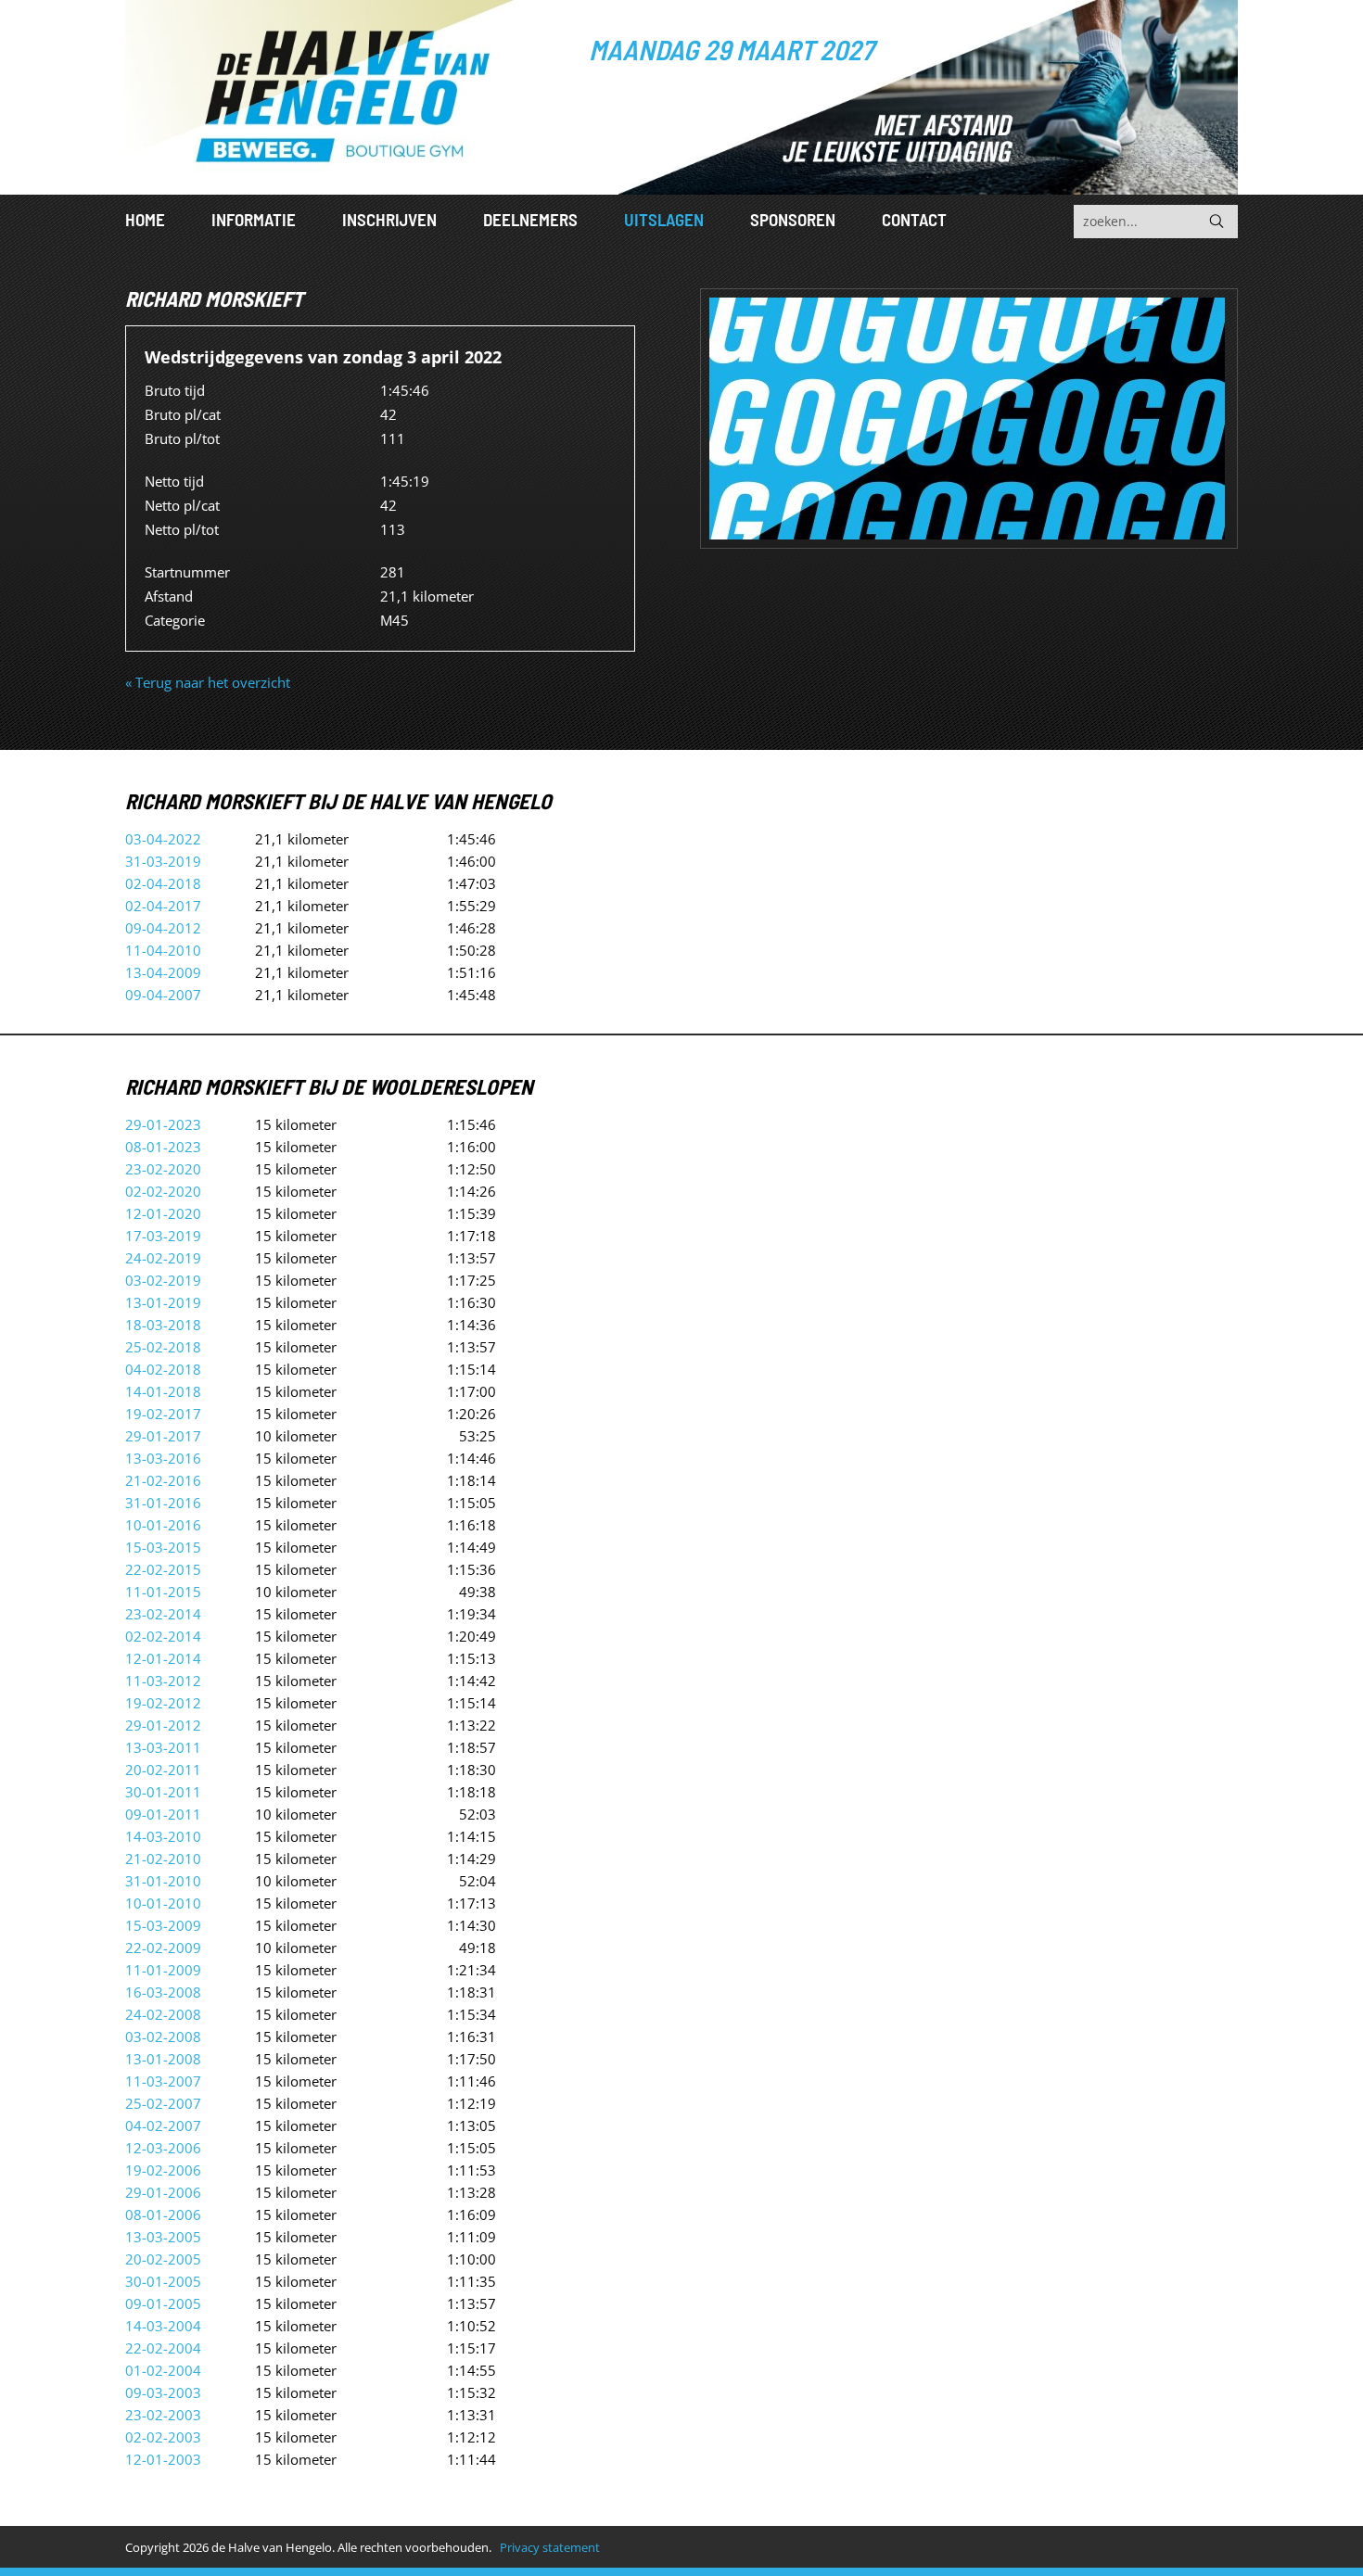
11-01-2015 (163, 1592)
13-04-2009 (163, 972)
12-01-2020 (163, 1213)
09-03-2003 (163, 2392)
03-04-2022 (163, 839)
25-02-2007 (163, 2103)
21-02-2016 (163, 1480)
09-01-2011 (163, 1814)
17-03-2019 (163, 1236)
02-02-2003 (163, 2437)
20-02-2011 (163, 1770)
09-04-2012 (163, 928)
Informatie (254, 219)
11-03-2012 (163, 1681)
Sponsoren (793, 219)
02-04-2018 (163, 883)
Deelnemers (530, 219)
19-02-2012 (163, 1703)
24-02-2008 (163, 2014)
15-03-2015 (163, 1547)
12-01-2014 (163, 1658)
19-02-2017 (163, 1414)
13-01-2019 (163, 1302)
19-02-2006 (163, 2170)
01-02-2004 (163, 2370)
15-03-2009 (163, 1925)
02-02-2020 (163, 1191)
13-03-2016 (163, 1458)
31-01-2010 (163, 1881)
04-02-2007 (163, 2126)
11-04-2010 (163, 950)
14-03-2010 (163, 1836)
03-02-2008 (163, 2037)
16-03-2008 (163, 1992)
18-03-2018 (163, 1325)
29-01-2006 (163, 2192)
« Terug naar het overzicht (208, 682)
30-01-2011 (163, 1792)
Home (145, 219)
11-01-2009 (163, 1970)
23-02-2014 (163, 1614)
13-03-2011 (163, 1747)
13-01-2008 (163, 2059)
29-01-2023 (163, 1124)
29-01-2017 (163, 1436)
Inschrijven (389, 219)
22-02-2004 (163, 2348)
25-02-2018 (163, 1347)
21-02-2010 (163, 1859)
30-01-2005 (163, 2281)
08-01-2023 (163, 1147)
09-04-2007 (163, 995)
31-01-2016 (163, 1503)
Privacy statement (550, 2547)
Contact (914, 219)
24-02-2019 (163, 1258)
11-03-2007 (163, 2081)
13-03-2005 (163, 2237)
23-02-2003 (163, 2415)
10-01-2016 (163, 1525)
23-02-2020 (163, 1169)
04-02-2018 (163, 1369)
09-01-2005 (163, 2303)
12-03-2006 (163, 2148)
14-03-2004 (163, 2326)
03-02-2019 (163, 1280)
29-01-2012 (163, 1725)
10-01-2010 (163, 1903)
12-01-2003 (163, 2459)
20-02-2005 (163, 2259)
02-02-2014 (163, 1636)
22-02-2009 (163, 1948)
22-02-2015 (163, 1569)
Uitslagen (664, 219)
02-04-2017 (163, 906)
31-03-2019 (163, 861)
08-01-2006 (163, 2214)
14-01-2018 (163, 1391)
